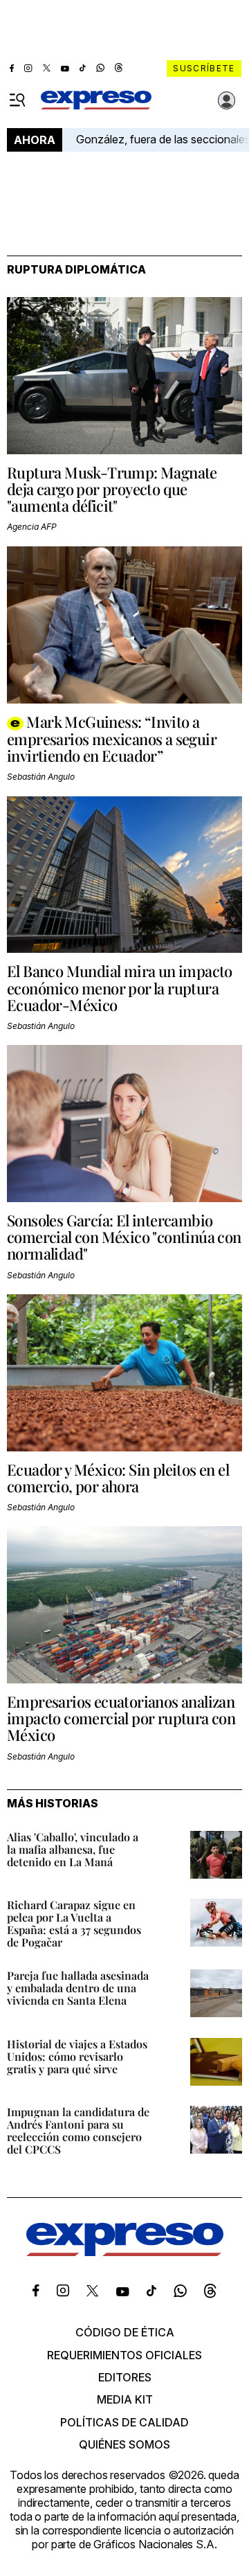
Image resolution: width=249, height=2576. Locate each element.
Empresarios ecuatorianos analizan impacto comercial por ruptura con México (121, 1718)
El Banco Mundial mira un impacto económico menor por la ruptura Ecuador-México (120, 987)
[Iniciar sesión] (227, 100)
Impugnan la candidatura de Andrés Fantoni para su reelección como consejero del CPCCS (78, 2130)
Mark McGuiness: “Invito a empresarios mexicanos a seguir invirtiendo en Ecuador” (112, 739)
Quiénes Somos (124, 2444)
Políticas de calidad (124, 2422)
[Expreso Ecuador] (125, 2252)
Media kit (125, 2399)
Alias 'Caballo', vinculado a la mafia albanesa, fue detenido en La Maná (73, 1849)
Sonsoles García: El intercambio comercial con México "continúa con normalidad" (124, 1237)
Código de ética (125, 2332)
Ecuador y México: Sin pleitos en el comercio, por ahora (118, 1478)
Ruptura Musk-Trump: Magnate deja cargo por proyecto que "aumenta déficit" (112, 489)
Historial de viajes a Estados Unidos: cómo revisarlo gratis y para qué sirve (77, 2056)
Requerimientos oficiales (124, 2355)
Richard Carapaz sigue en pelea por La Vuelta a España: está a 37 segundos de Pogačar (74, 1923)
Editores (125, 2377)
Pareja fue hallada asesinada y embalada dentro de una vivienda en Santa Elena (78, 1988)
